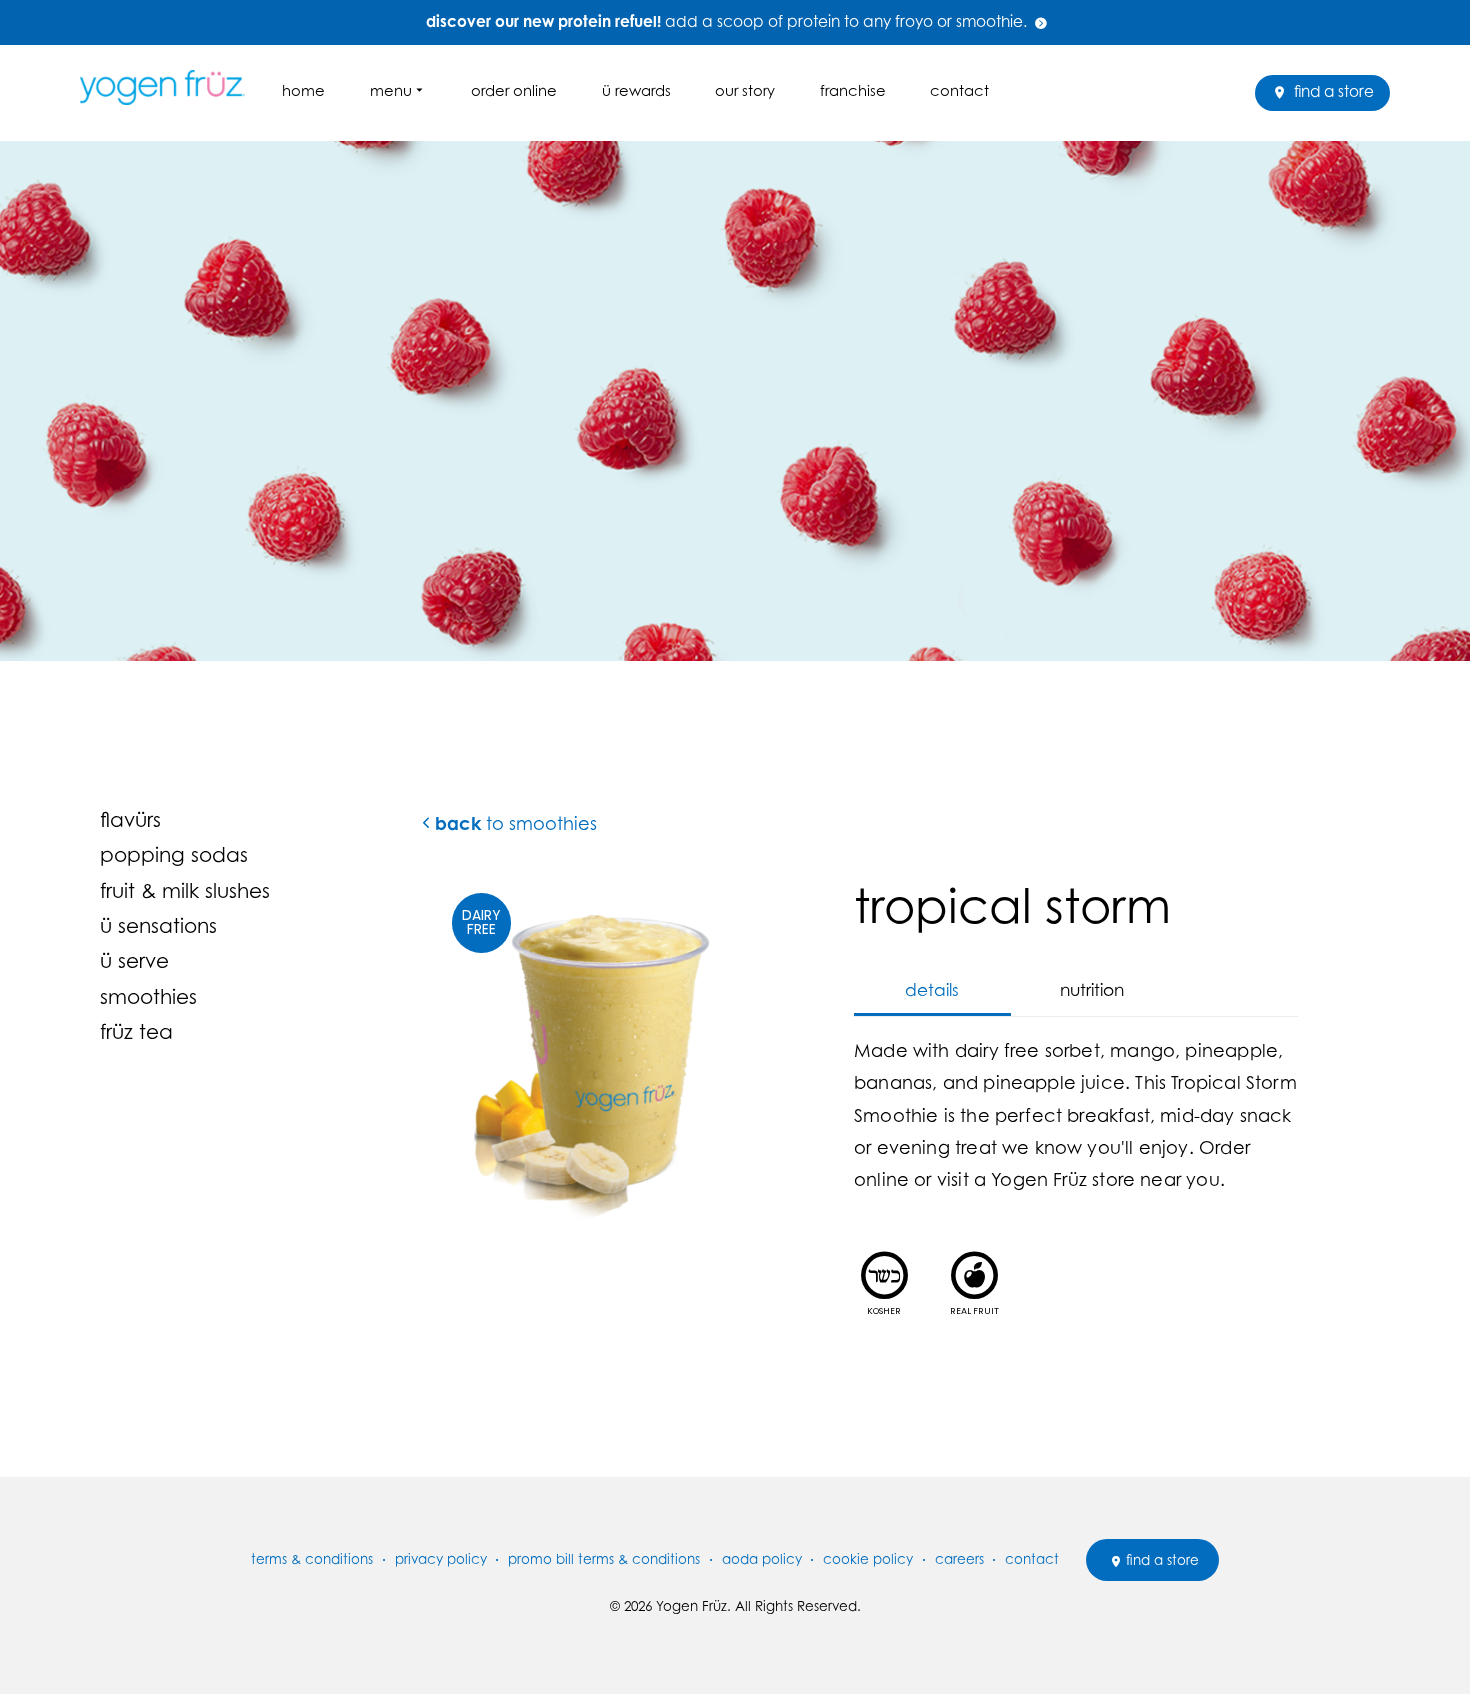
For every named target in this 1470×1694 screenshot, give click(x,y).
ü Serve (134, 960)
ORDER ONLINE (514, 90)
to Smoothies (516, 823)
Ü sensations (158, 925)
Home (303, 90)
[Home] (170, 87)
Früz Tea (136, 1031)
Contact (959, 90)
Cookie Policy (868, 1559)
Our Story (745, 90)
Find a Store (1332, 91)
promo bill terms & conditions (604, 1559)
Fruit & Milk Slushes (185, 890)
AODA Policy (762, 1559)
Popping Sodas (174, 854)
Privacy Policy (441, 1559)
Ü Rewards (636, 90)
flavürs (130, 819)
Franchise (853, 90)
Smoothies (148, 996)
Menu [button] (391, 90)
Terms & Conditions (312, 1559)
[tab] (932, 990)
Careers (959, 1559)
